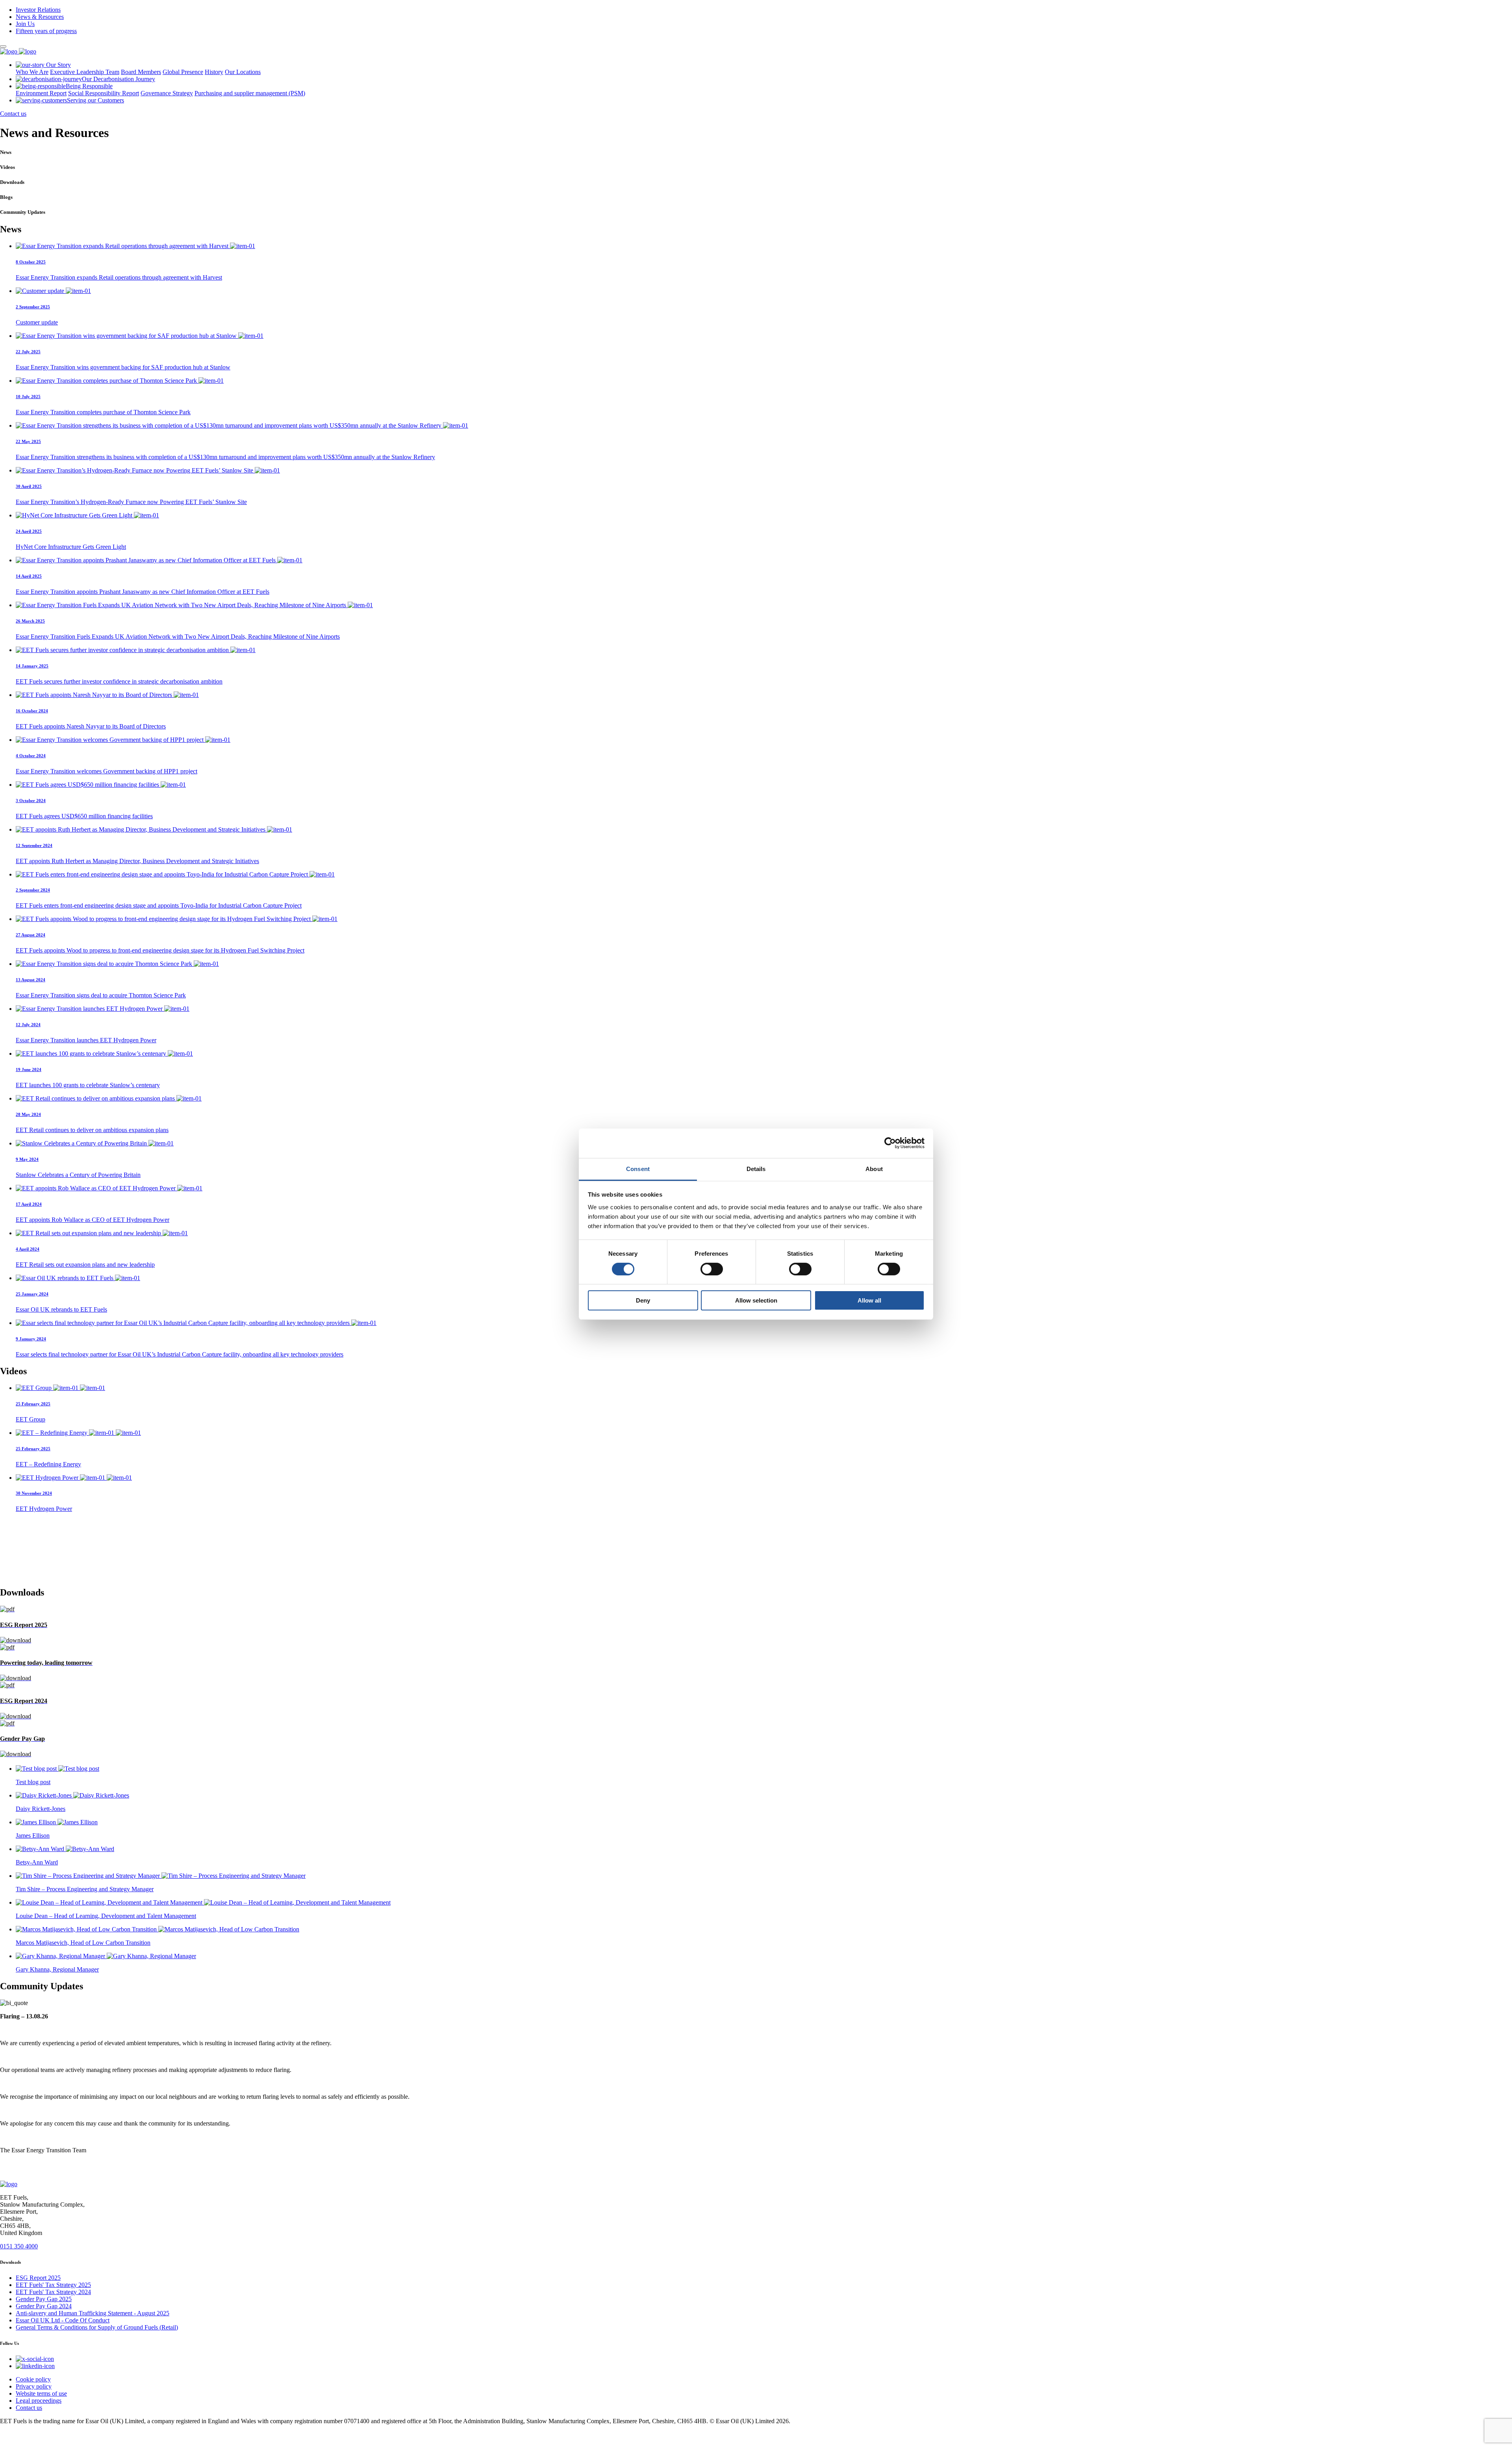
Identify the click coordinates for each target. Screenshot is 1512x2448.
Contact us (13, 114)
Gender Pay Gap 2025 (44, 2299)
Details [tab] (756, 1168)
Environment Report (41, 93)
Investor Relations (38, 10)
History (214, 72)
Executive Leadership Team (85, 72)
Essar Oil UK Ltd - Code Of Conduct (63, 2320)
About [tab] (874, 1168)
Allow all (869, 1300)
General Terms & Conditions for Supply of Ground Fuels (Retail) (97, 2327)
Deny (643, 1300)
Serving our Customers (95, 100)
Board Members (141, 72)
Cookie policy (33, 2379)
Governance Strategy (167, 93)
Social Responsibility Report (104, 93)
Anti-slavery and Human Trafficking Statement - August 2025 (93, 2313)
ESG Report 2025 (38, 2278)
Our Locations (243, 72)
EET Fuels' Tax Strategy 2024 (53, 2292)
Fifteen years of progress (46, 31)
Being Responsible (89, 86)
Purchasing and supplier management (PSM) (250, 93)
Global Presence (183, 72)
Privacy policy (34, 2386)
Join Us (25, 24)
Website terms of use (41, 2393)
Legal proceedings (39, 2401)
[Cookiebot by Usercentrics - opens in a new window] (890, 1143)
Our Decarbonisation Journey (119, 79)
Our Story (58, 65)
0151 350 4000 (19, 2246)
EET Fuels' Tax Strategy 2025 (53, 2285)
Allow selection (756, 1300)
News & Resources (40, 17)
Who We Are (32, 72)
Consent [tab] (638, 1168)
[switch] (712, 1269)
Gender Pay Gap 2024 (44, 2306)
